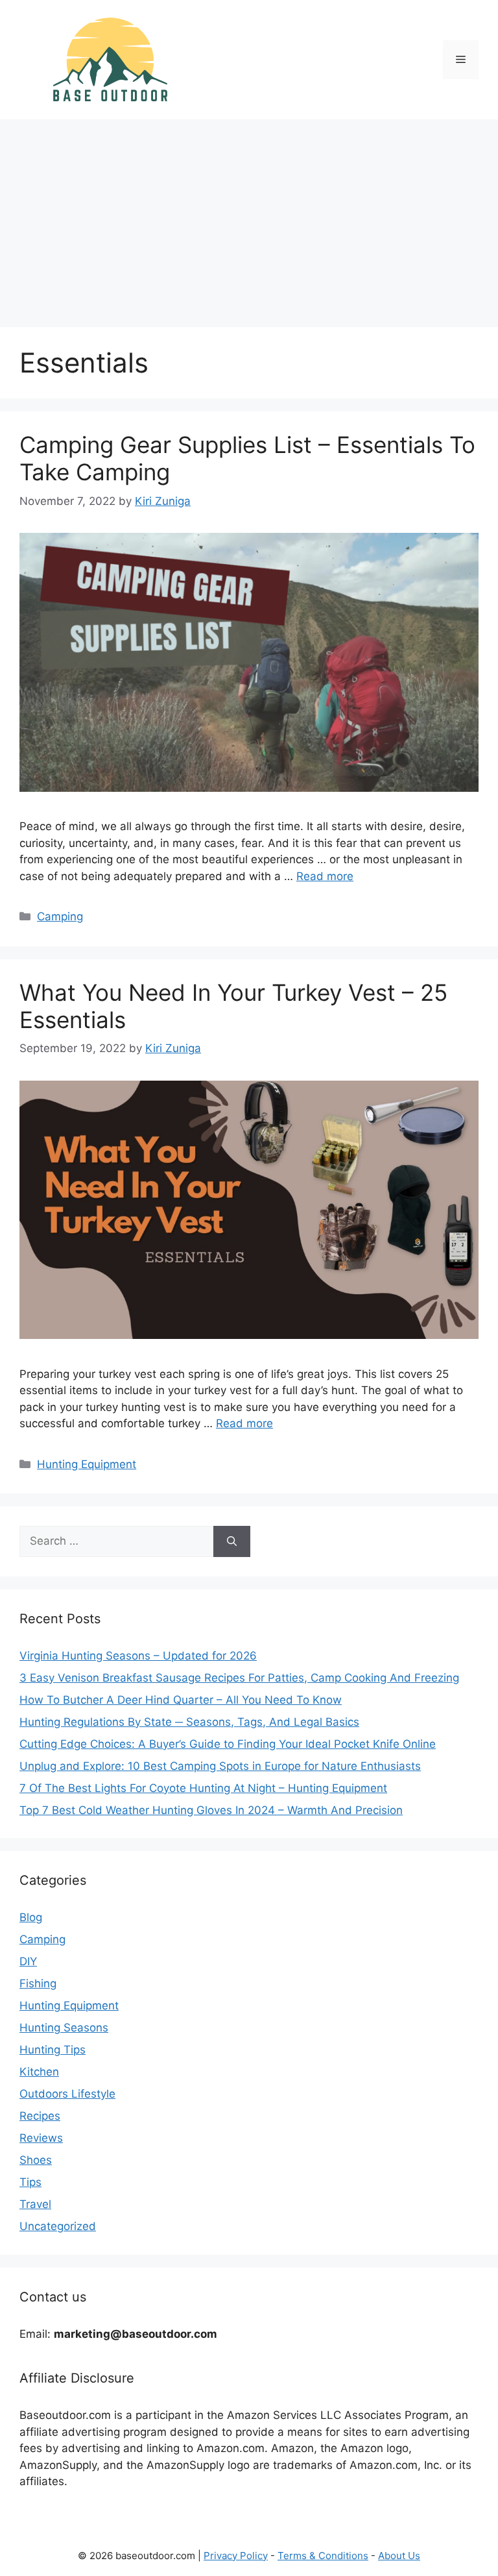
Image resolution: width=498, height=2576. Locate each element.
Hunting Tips (53, 2050)
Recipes (40, 2116)
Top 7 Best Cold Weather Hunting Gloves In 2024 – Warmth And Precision (211, 1810)
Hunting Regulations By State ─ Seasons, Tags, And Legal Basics (189, 1722)
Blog (31, 1917)
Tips (30, 2182)
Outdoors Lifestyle (67, 2094)
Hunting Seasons (64, 2028)
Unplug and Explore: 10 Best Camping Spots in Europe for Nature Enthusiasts (220, 1766)
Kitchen (39, 2072)
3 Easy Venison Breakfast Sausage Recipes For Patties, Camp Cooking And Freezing (239, 1678)
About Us (399, 2556)
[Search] (232, 1541)
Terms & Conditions (323, 2556)
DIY (28, 1961)
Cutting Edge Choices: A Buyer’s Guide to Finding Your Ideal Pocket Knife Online (228, 1744)
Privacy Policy (236, 2556)
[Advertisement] (249, 217)
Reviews (41, 2138)
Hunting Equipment (87, 1464)
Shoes (36, 2160)
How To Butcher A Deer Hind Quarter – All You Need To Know (181, 1700)
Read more (325, 876)
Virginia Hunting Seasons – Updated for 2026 (138, 1656)
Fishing (38, 1983)
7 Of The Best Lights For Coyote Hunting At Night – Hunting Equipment (203, 1788)
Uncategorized (58, 2226)
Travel (35, 2204)
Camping (60, 916)
